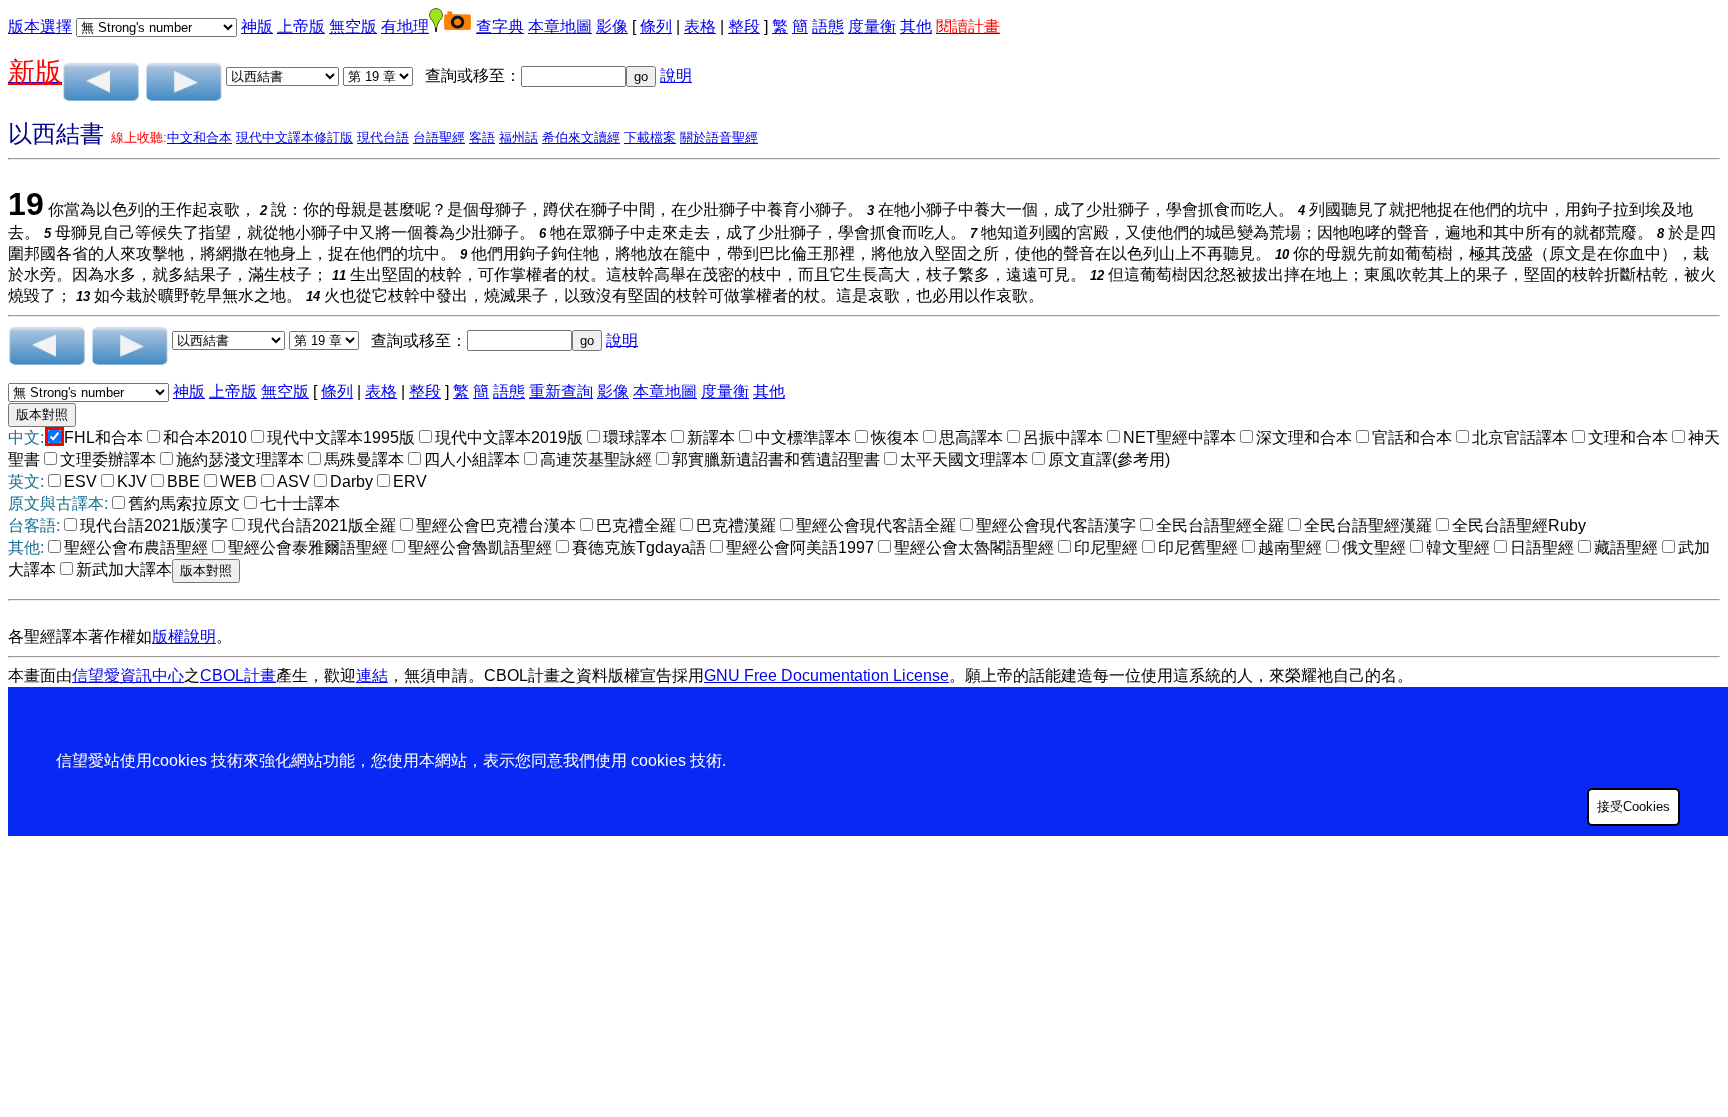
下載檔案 (650, 137)
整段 (744, 26)
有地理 (405, 26)
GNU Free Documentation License (826, 675)
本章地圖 (560, 26)
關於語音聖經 (719, 137)
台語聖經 (439, 137)
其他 (916, 26)
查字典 (500, 26)
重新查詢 (561, 391)
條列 (656, 26)
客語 (482, 137)
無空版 (353, 26)
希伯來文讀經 (581, 137)
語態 (828, 26)
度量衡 (872, 26)
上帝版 (301, 26)
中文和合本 (199, 137)
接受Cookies (1633, 806)
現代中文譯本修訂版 (294, 137)
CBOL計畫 (238, 675)
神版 (257, 26)
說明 (676, 75)
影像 (612, 26)
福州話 (518, 137)
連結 (372, 675)
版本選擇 (40, 26)
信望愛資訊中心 (128, 675)
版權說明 (184, 636)
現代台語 (383, 137)
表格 (700, 26)
